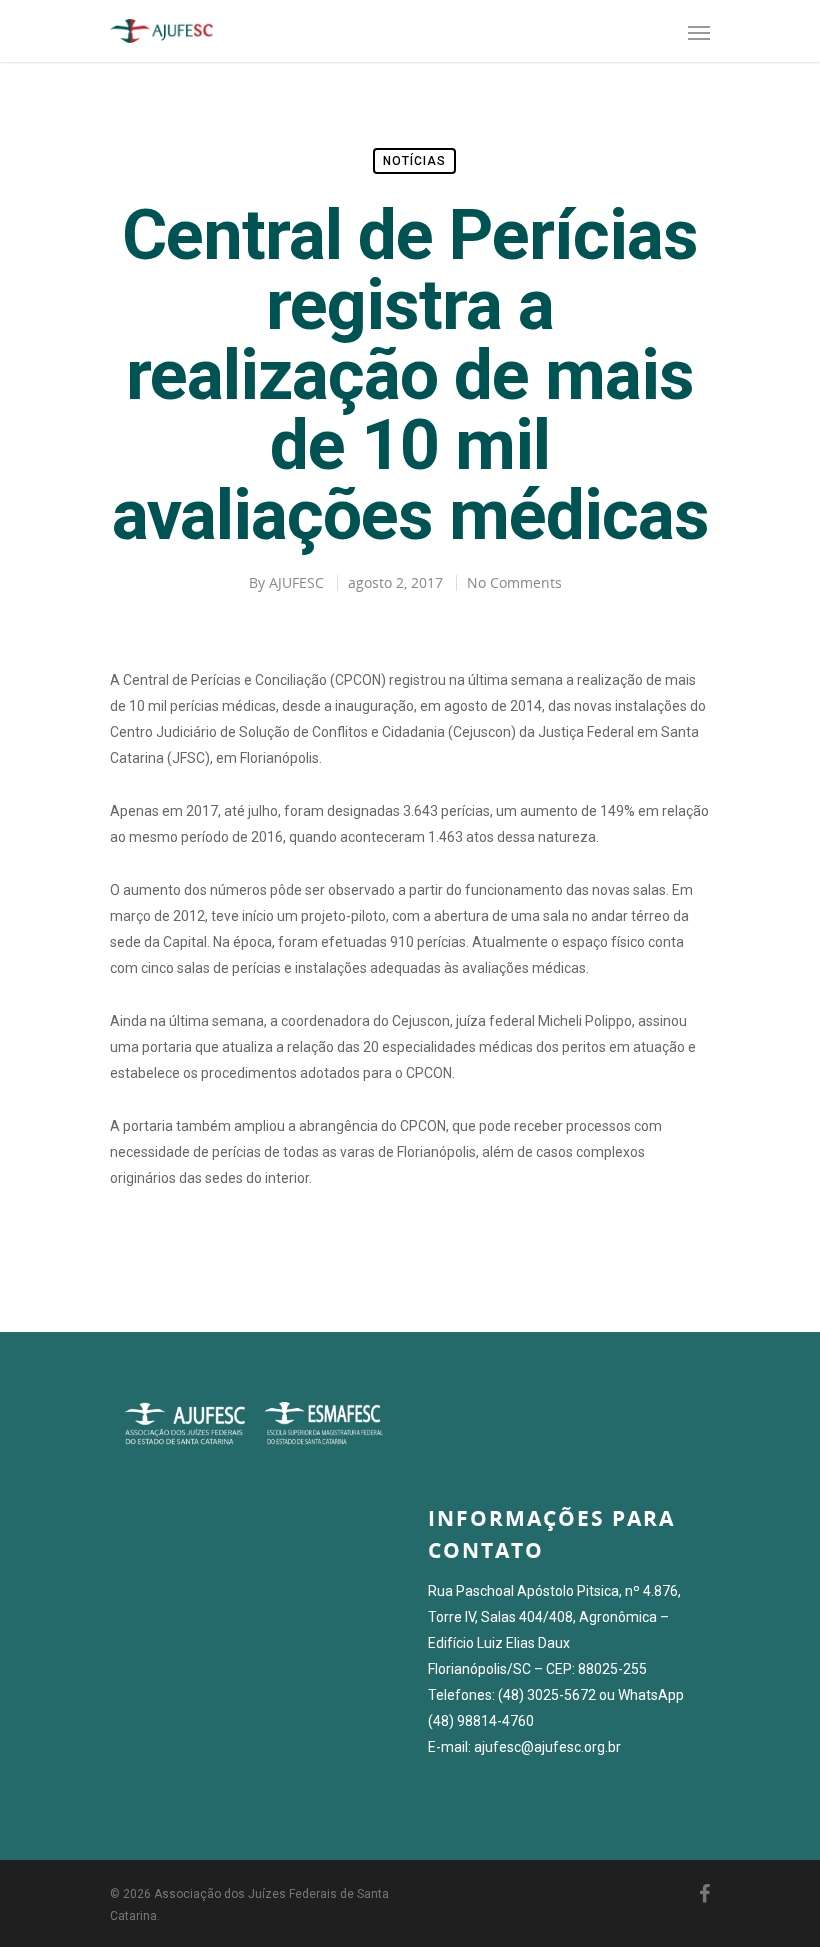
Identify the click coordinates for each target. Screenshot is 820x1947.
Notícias (414, 161)
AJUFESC (296, 582)
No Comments (514, 582)
